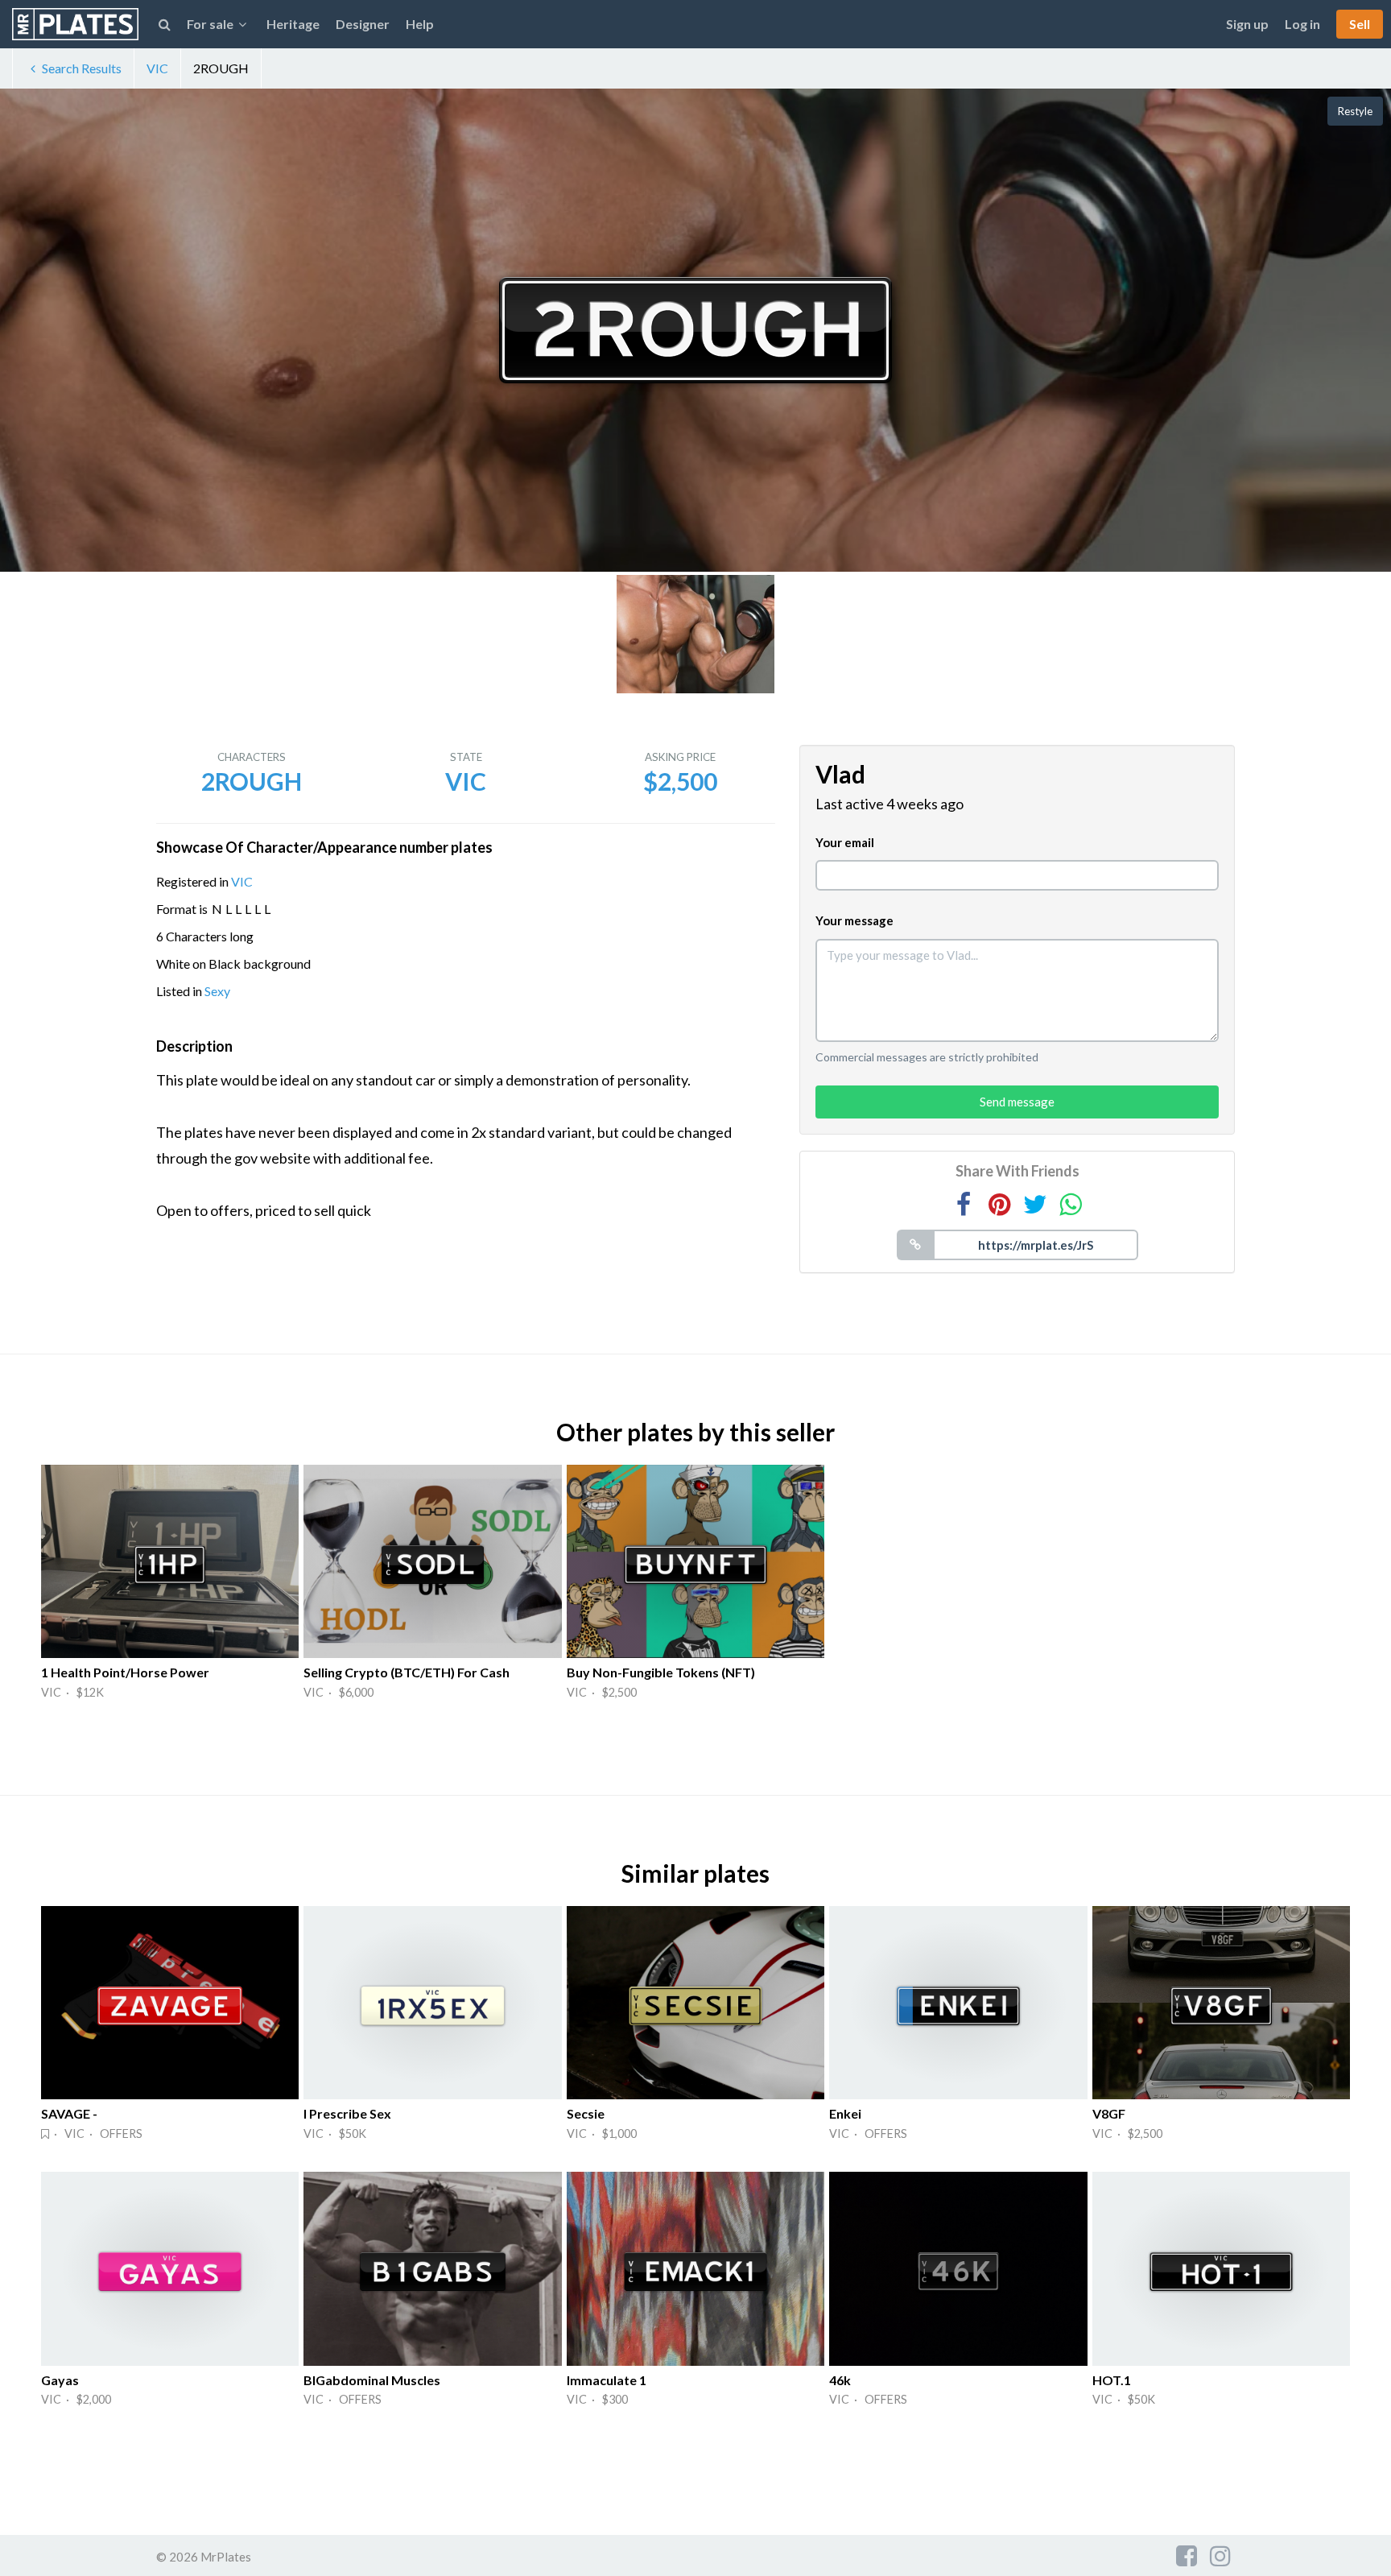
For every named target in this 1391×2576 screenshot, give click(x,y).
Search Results (82, 68)
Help (420, 24)
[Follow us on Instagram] (1220, 2555)
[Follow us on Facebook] (1187, 2555)
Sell (1360, 24)
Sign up (1247, 24)
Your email (845, 842)
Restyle (1355, 111)
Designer (363, 24)
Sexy (217, 991)
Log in (1302, 24)
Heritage (293, 24)
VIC (157, 68)
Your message (854, 920)
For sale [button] (210, 24)
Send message (1017, 1102)
